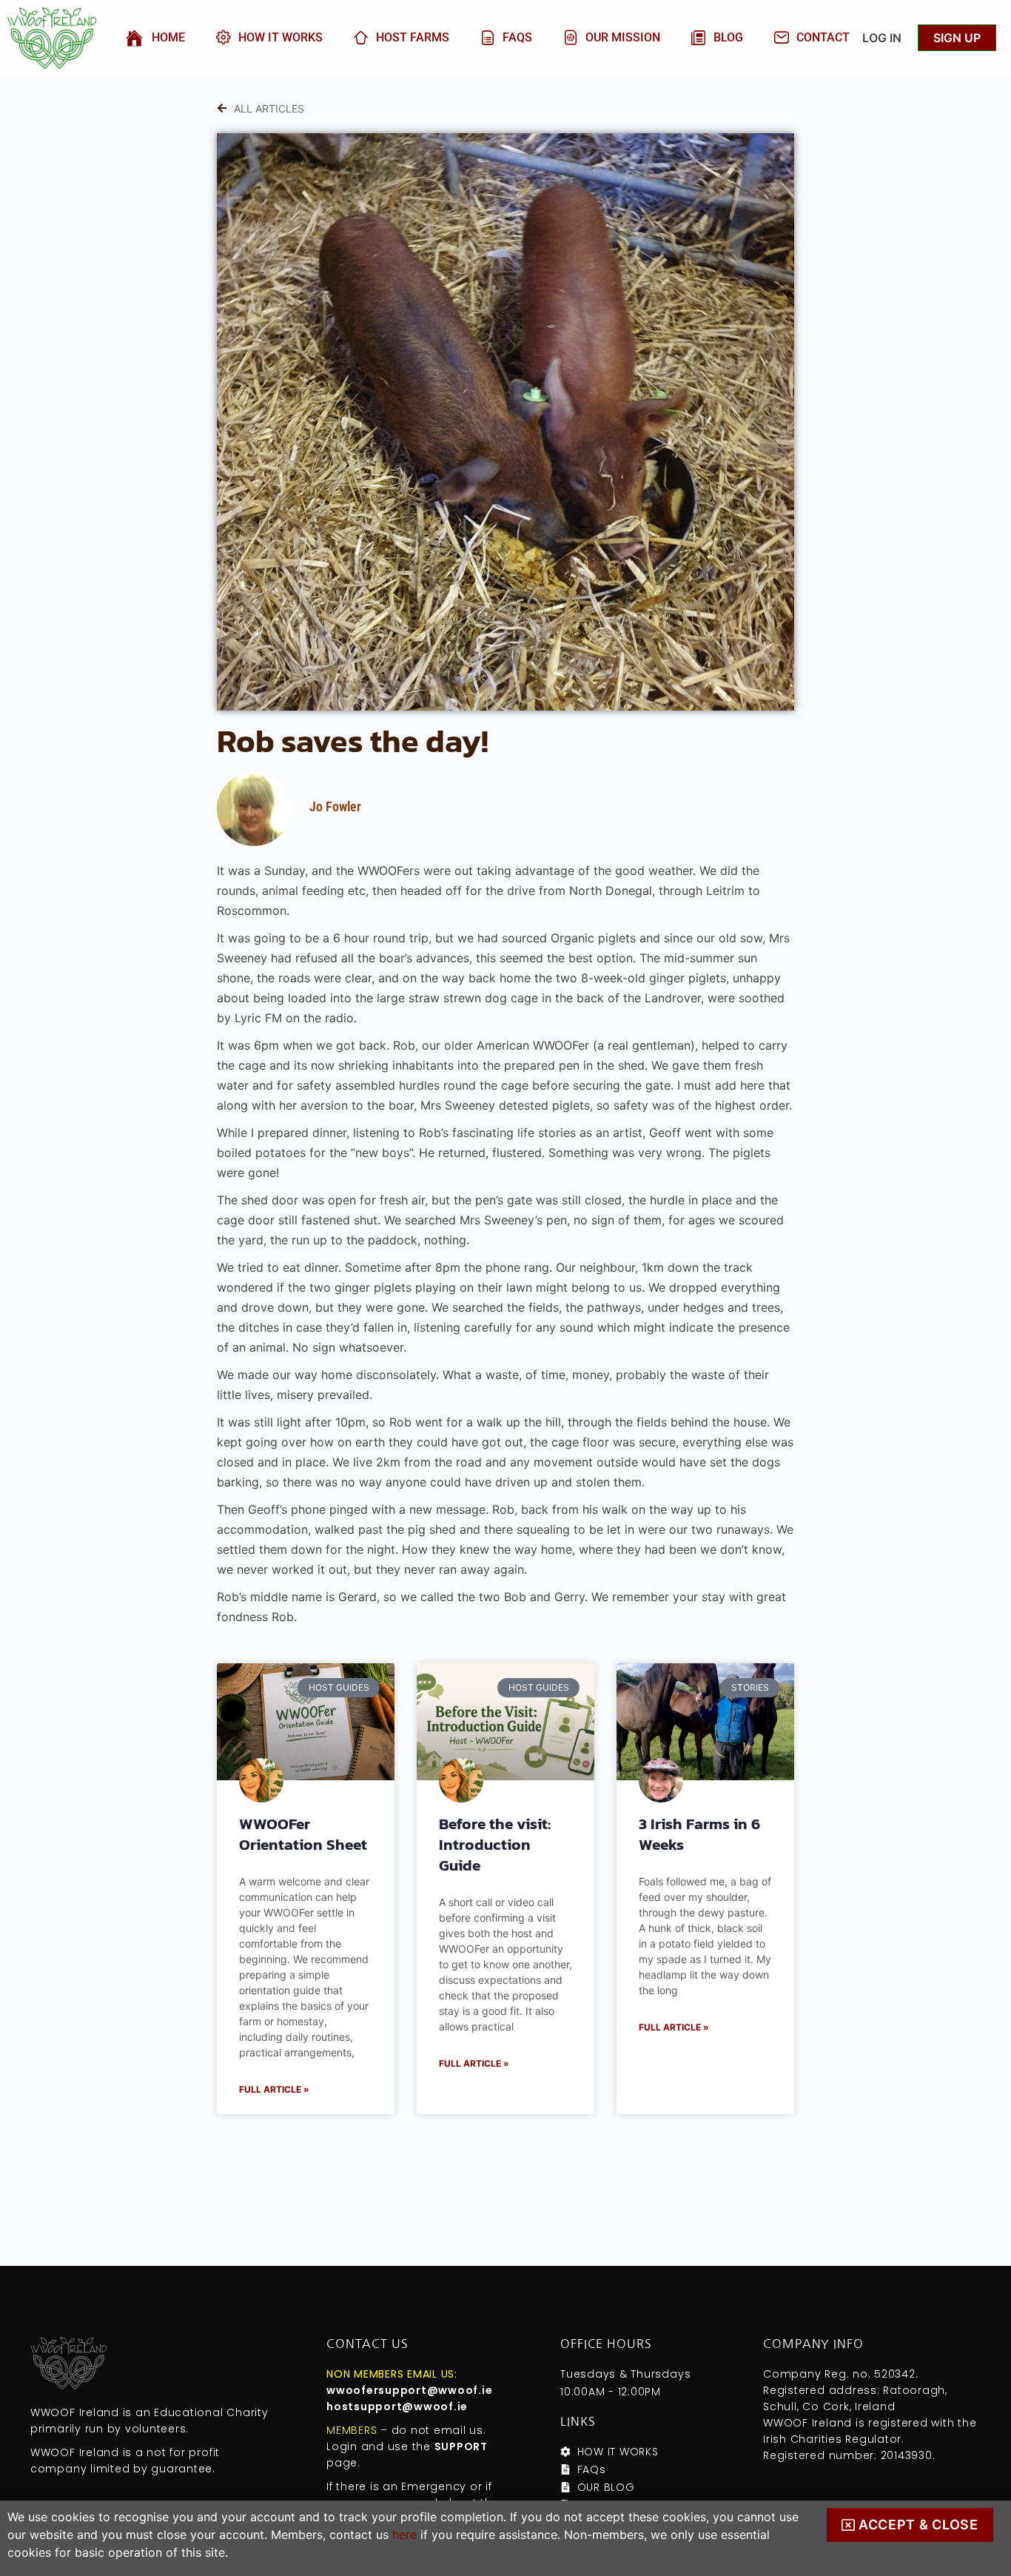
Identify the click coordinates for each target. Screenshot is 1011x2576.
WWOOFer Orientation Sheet (303, 1834)
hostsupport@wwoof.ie (397, 2406)
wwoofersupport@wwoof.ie (409, 2390)
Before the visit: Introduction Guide (495, 1844)
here (404, 2535)
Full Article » (274, 2089)
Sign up (957, 38)
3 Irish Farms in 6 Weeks (699, 1834)
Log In (882, 38)
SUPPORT (461, 2446)
